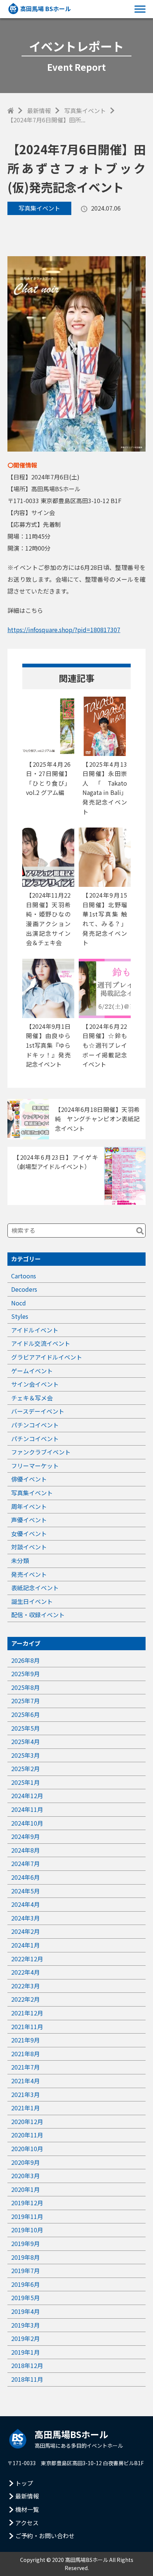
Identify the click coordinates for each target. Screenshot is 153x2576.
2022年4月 (25, 1972)
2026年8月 (25, 1660)
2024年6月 (25, 1877)
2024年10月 (27, 1823)
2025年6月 (25, 1714)
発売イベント (29, 1574)
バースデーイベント (38, 1411)
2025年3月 (25, 1755)
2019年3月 (25, 2325)
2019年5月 (25, 2298)
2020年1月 (25, 2189)
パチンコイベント (35, 1425)
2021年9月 (25, 2040)
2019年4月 (25, 2311)
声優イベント (29, 1520)
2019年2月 (25, 2338)
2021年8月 (25, 2054)
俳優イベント (29, 1479)
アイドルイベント (35, 1330)
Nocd (19, 1303)
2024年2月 (25, 1931)
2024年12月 (27, 1796)
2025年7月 (25, 1701)
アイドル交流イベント (41, 1343)
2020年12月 (27, 2121)
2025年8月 (25, 1687)
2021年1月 (25, 2108)
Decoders (24, 1289)
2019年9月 (25, 2243)
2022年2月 (25, 1999)
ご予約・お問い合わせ (45, 2536)
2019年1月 (25, 2352)
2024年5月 (25, 1891)
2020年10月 (27, 2149)
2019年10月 (27, 2230)
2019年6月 (25, 2284)
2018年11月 (27, 2379)
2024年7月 (25, 1863)
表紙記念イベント (35, 1588)
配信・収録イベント (38, 1615)
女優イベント (29, 1533)
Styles (20, 1316)
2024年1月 (25, 1945)
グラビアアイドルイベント (47, 1357)
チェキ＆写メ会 (32, 1398)
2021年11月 (27, 2027)
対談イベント (29, 1547)
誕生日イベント (32, 1601)
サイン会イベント (35, 1384)
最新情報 (39, 110)
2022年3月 (25, 1986)
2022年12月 (27, 1959)
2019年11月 (27, 2216)
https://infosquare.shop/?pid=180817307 (64, 630)
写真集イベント (85, 110)
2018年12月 (27, 2365)
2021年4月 (25, 2081)
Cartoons (24, 1276)
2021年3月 (25, 2094)
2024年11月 (27, 1809)
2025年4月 (25, 1741)
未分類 (20, 1561)
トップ (24, 2483)
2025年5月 (25, 1728)
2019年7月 (25, 2270)
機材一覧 (27, 2509)
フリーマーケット (35, 1466)
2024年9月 (25, 1836)
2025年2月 (25, 1768)
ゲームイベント (32, 1371)
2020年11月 (27, 2135)
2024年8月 (25, 1850)
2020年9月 (25, 2162)
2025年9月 (25, 1674)
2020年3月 (25, 2176)
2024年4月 (25, 1904)
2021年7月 (25, 2067)
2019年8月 (25, 2257)
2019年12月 (27, 2203)
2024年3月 (25, 1918)
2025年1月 (25, 1782)
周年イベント (29, 1506)
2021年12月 (27, 2013)
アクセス (27, 2523)
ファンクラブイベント (41, 1452)
